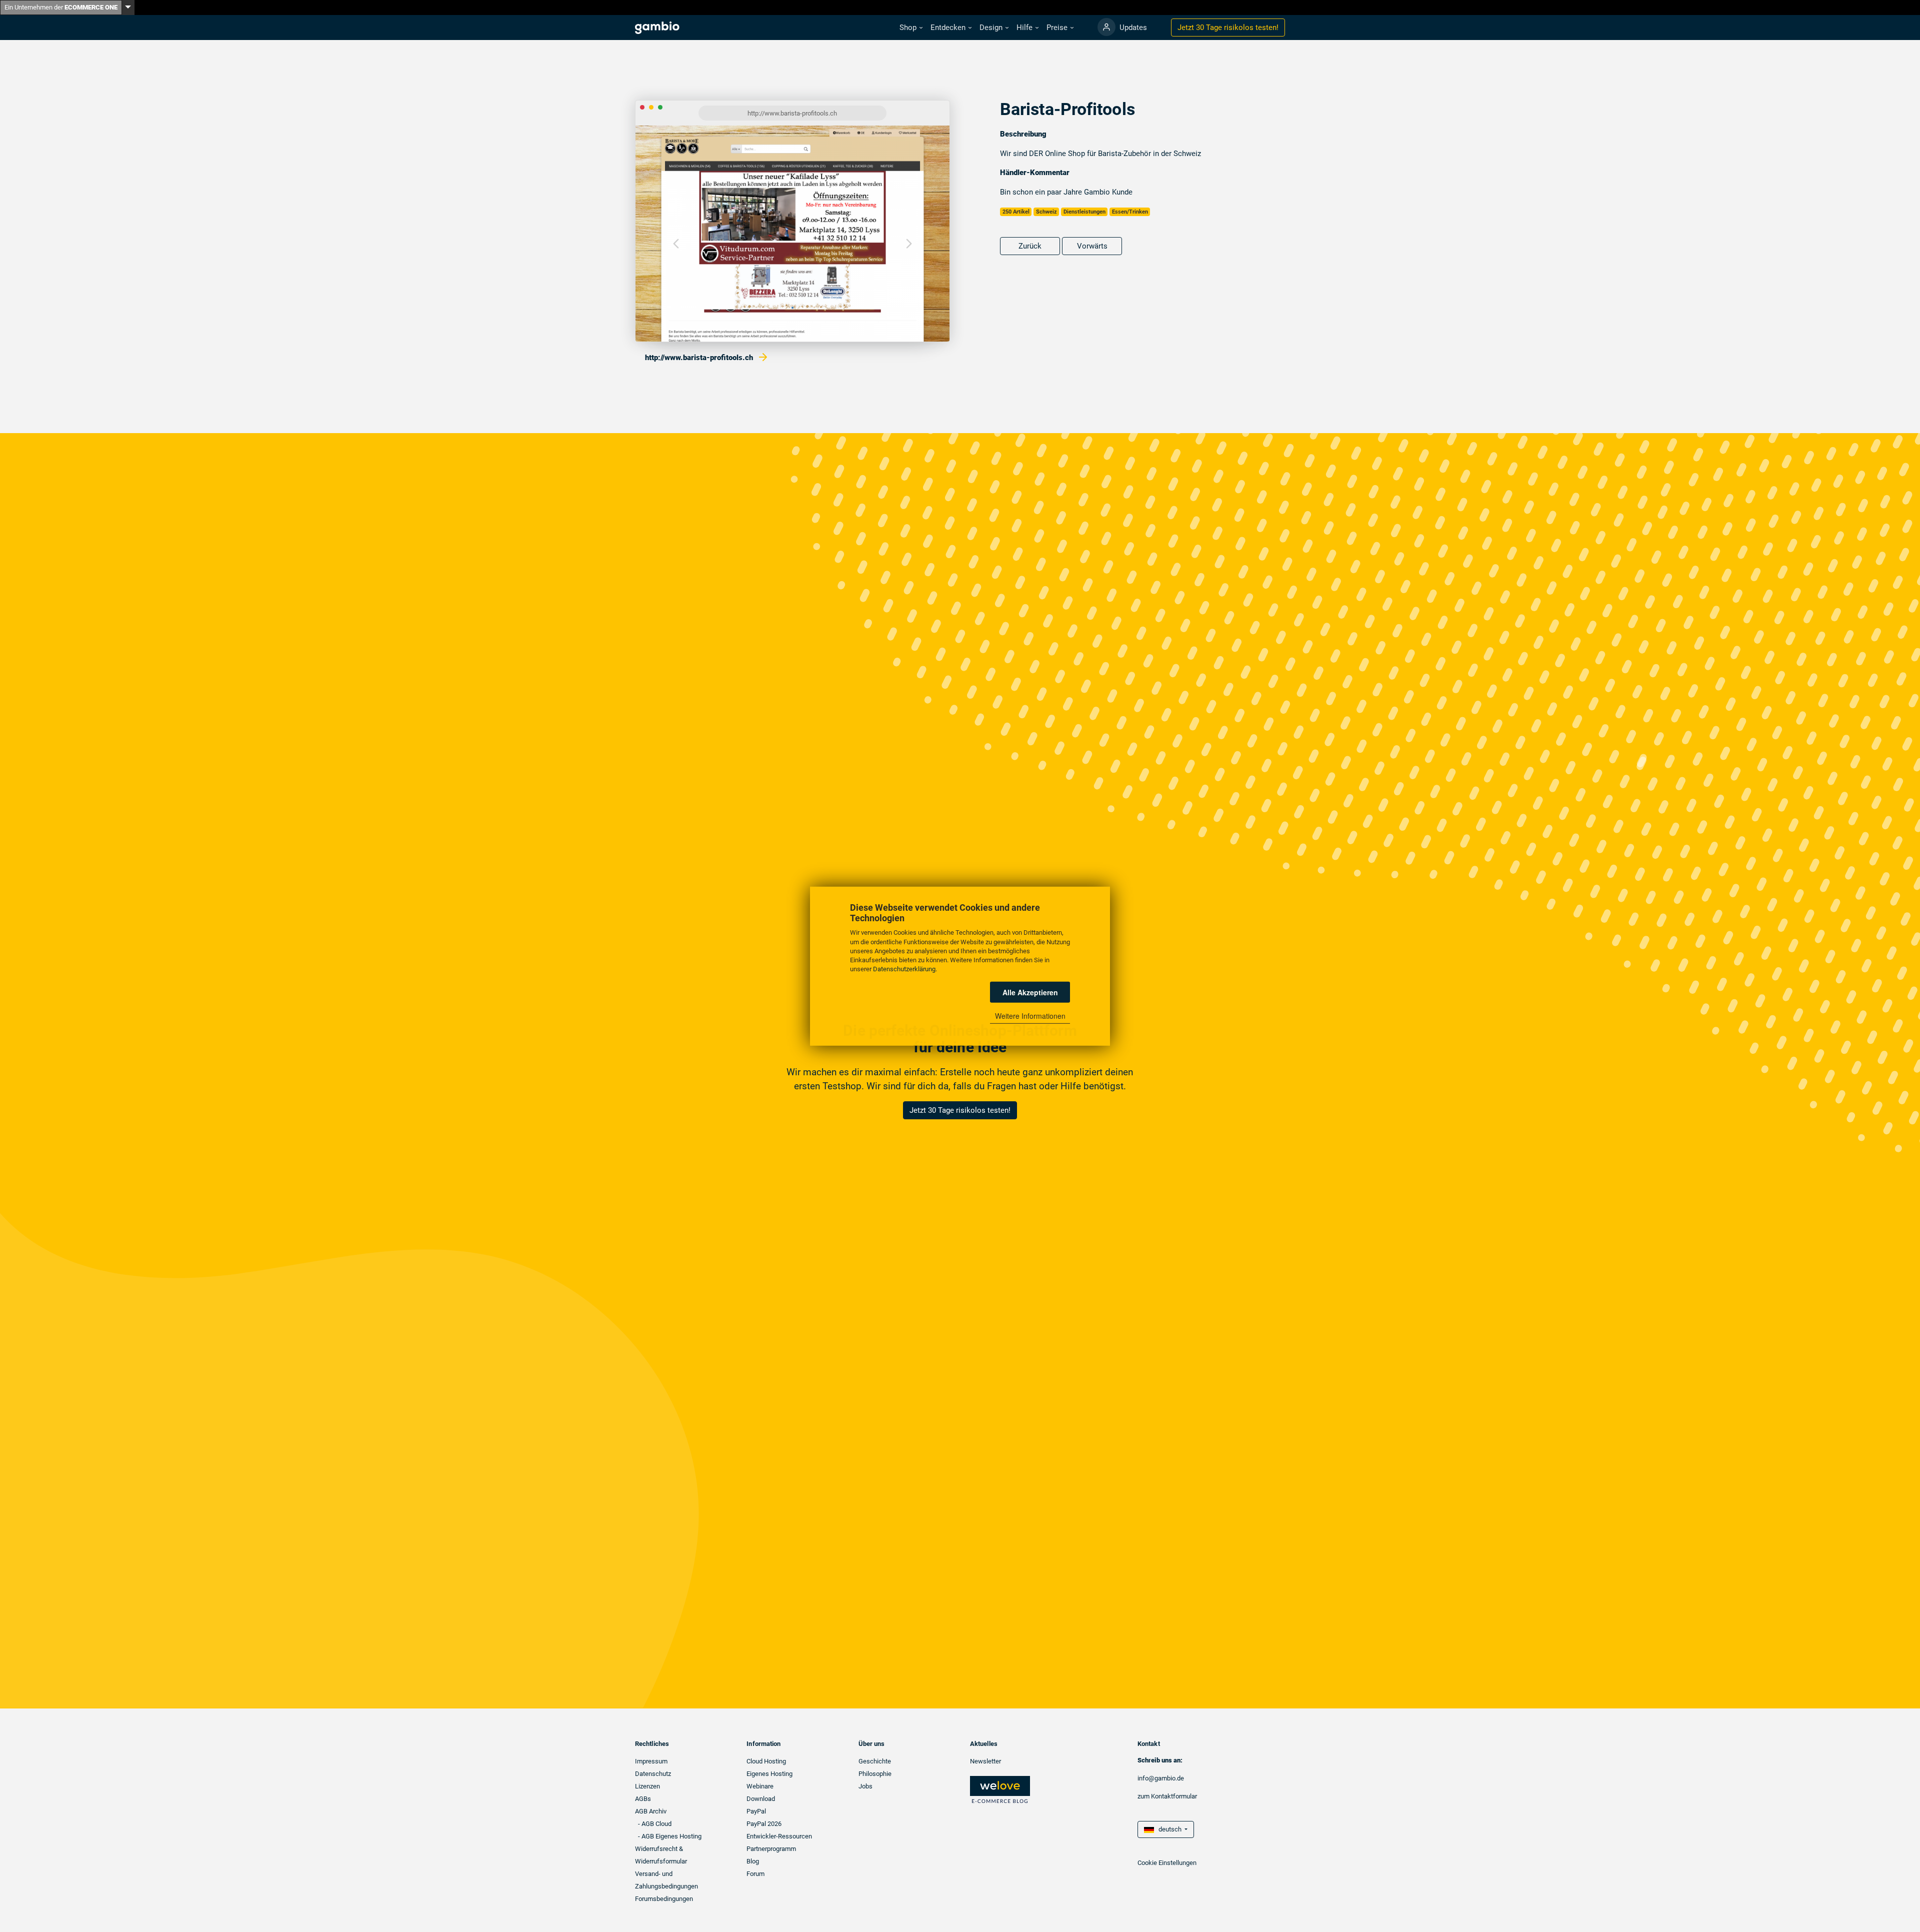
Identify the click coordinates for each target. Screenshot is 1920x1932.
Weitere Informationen (1030, 1016)
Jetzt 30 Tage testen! (1228, 28)
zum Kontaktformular (1167, 1796)
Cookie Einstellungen (1167, 1863)
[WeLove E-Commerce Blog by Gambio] (1000, 1789)
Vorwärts (1092, 246)
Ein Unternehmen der (61, 7)
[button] (911, 28)
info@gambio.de (1161, 1778)
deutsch (1168, 1829)
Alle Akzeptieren (1030, 992)
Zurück (1030, 246)
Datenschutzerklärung (904, 969)
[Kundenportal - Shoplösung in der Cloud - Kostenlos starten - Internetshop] (1106, 27)
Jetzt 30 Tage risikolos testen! (960, 1110)
